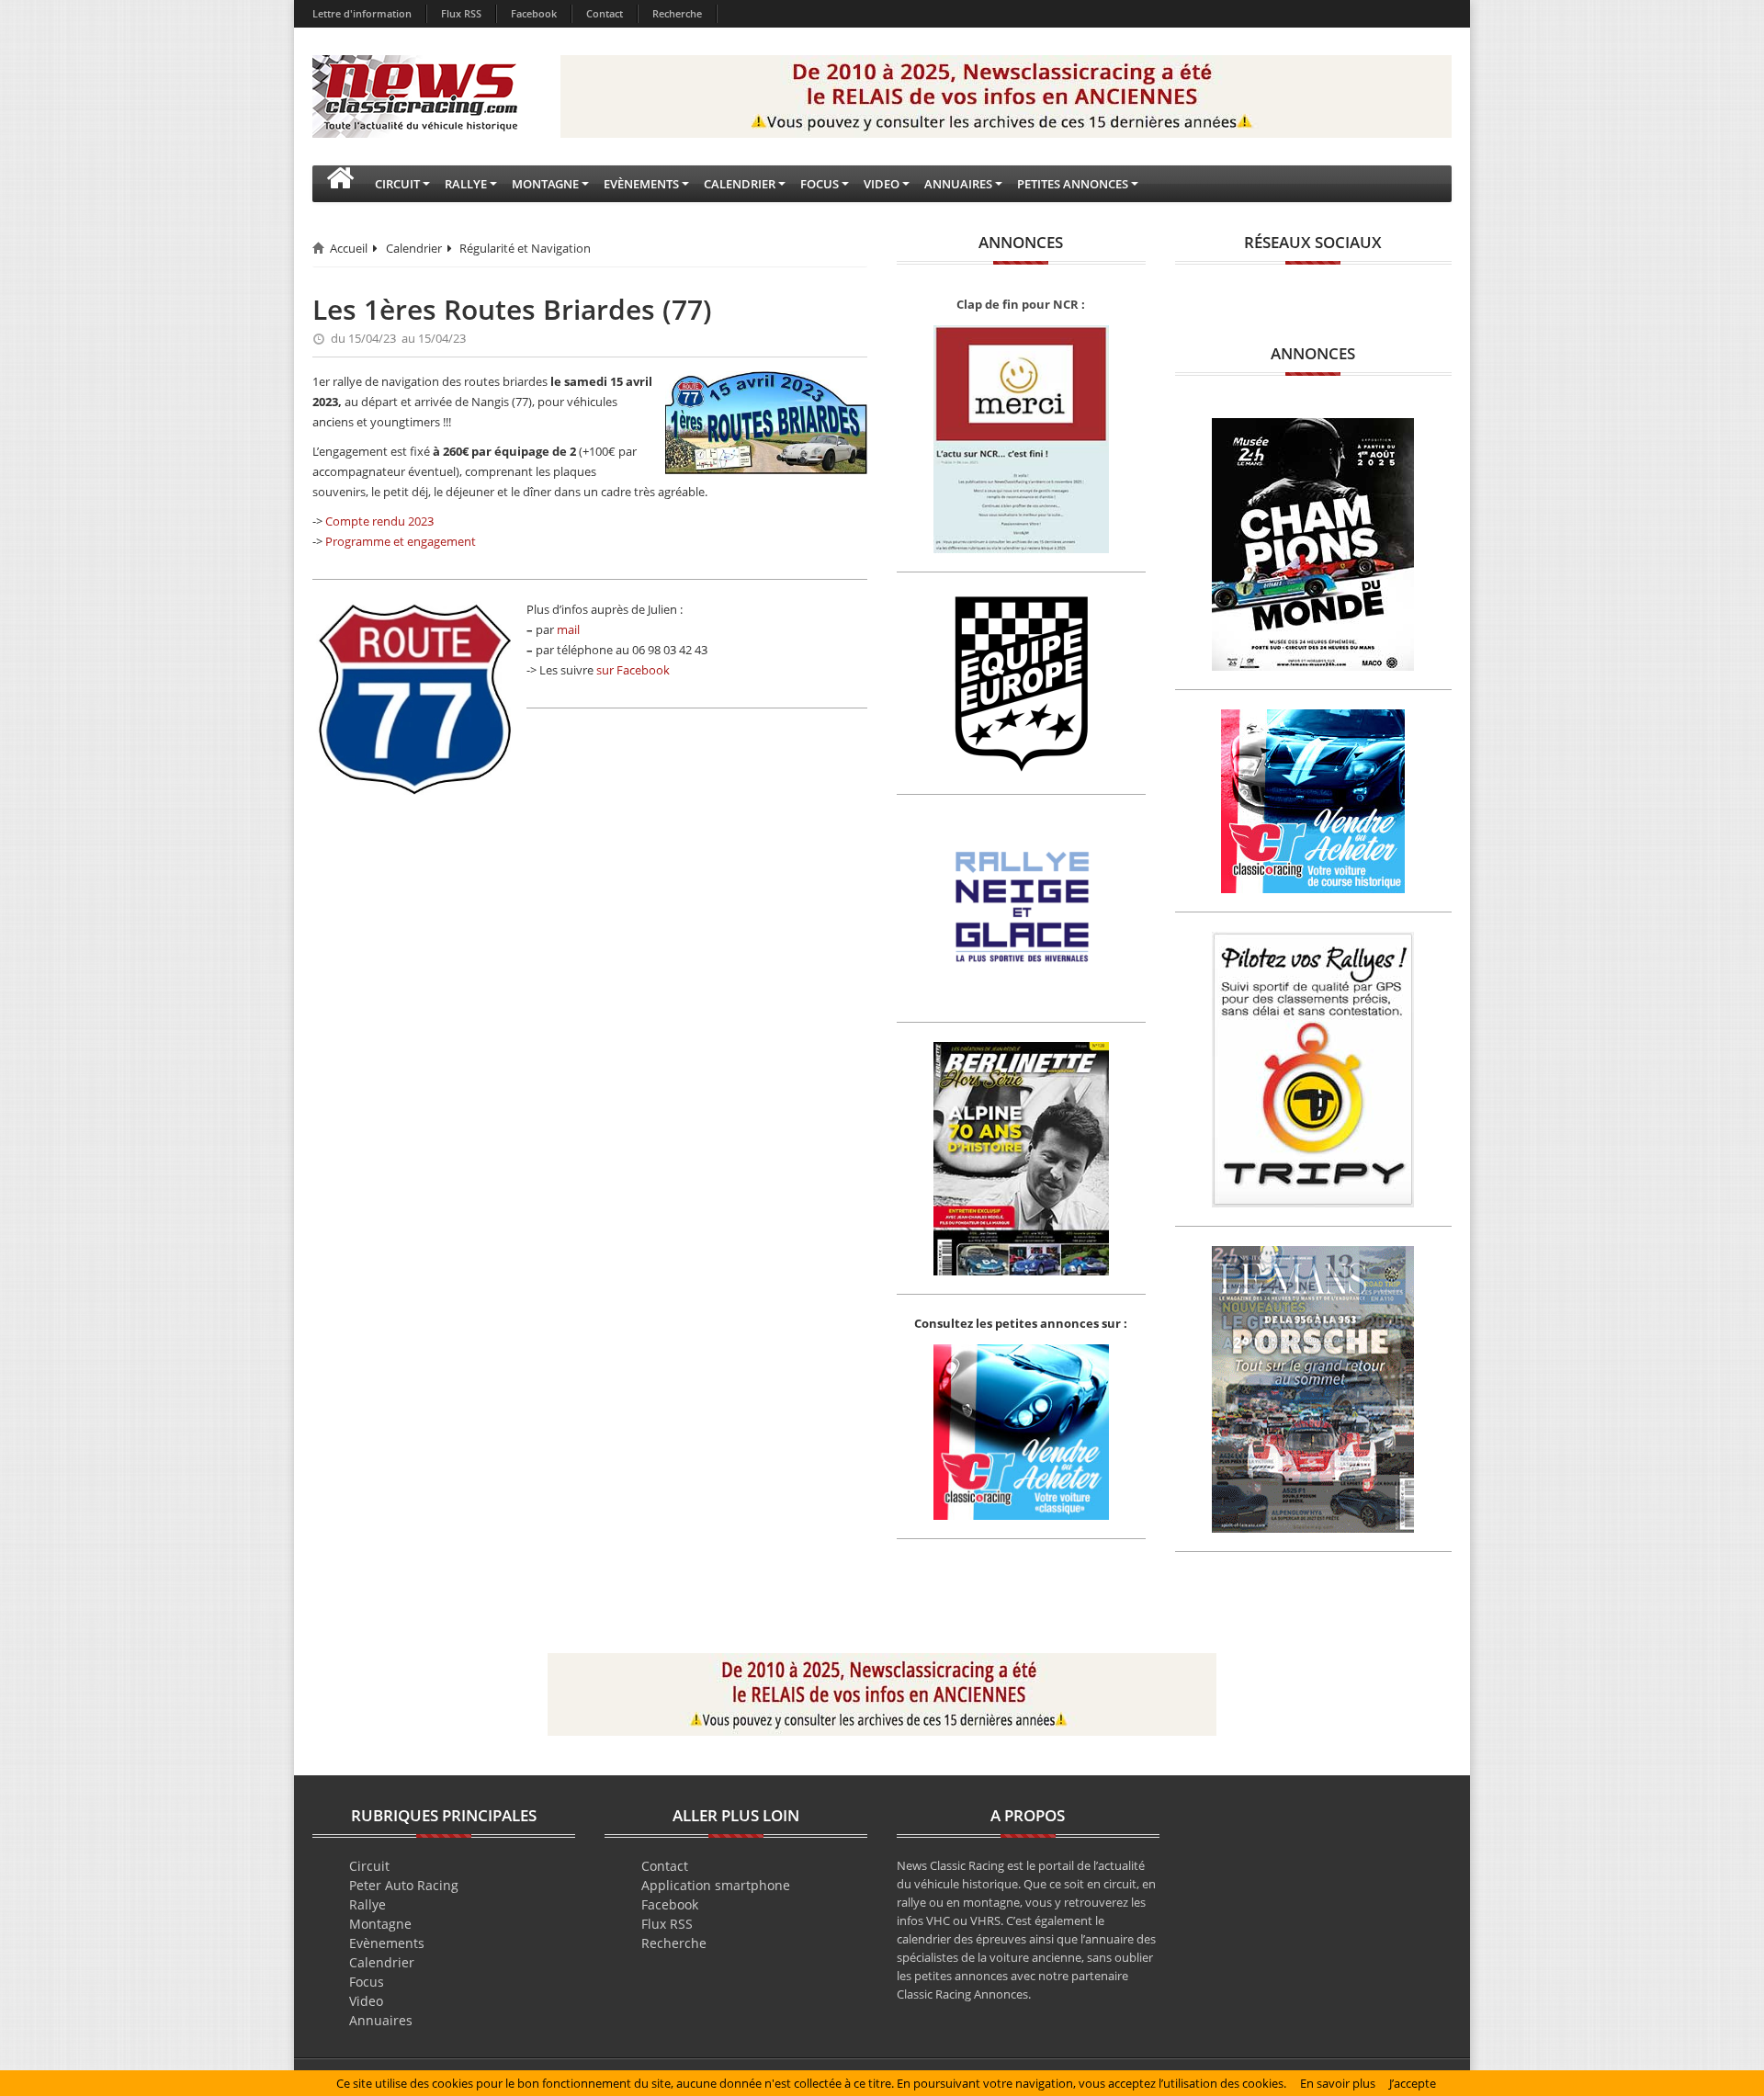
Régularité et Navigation (525, 248)
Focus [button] (820, 184)
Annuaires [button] (958, 184)
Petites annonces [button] (1073, 184)
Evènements (387, 1943)
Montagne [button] (545, 184)
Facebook (534, 13)
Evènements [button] (641, 184)
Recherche (677, 13)
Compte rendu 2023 (379, 521)
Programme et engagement (401, 541)
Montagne (380, 1924)
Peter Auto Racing (404, 1885)
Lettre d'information (362, 13)
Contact (605, 13)
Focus (367, 1982)
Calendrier (414, 248)
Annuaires (381, 2020)
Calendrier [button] (740, 184)
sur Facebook (633, 670)
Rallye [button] (466, 184)
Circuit (369, 1866)
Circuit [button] (397, 184)
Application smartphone (716, 1885)
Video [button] (882, 184)
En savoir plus (1338, 2083)
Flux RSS (461, 13)
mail (568, 629)
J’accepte (1413, 2083)
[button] (340, 184)
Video (366, 2001)
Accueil (349, 248)
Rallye (367, 1904)
